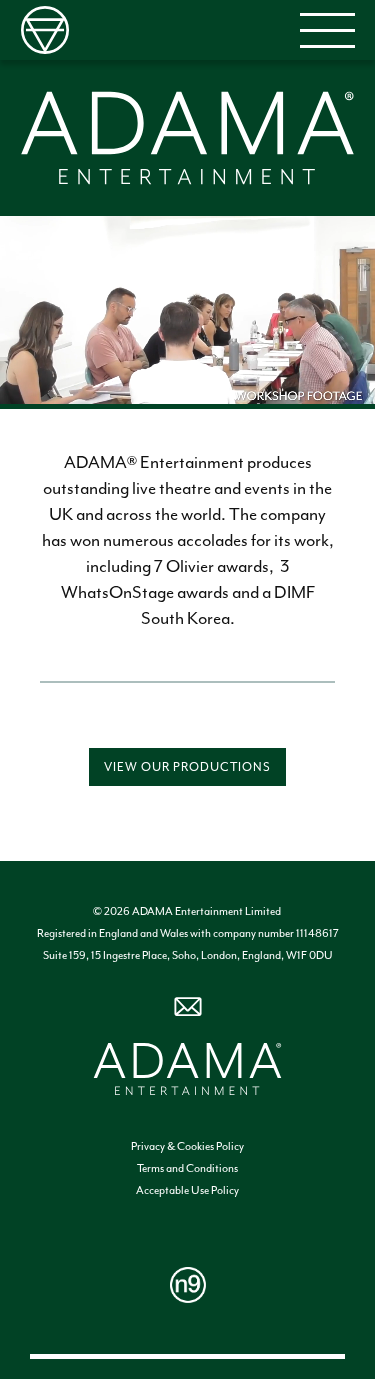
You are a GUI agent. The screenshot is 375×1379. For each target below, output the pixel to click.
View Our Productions (187, 767)
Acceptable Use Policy (187, 1190)
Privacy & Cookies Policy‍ (187, 1146)
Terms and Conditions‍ (187, 1168)
